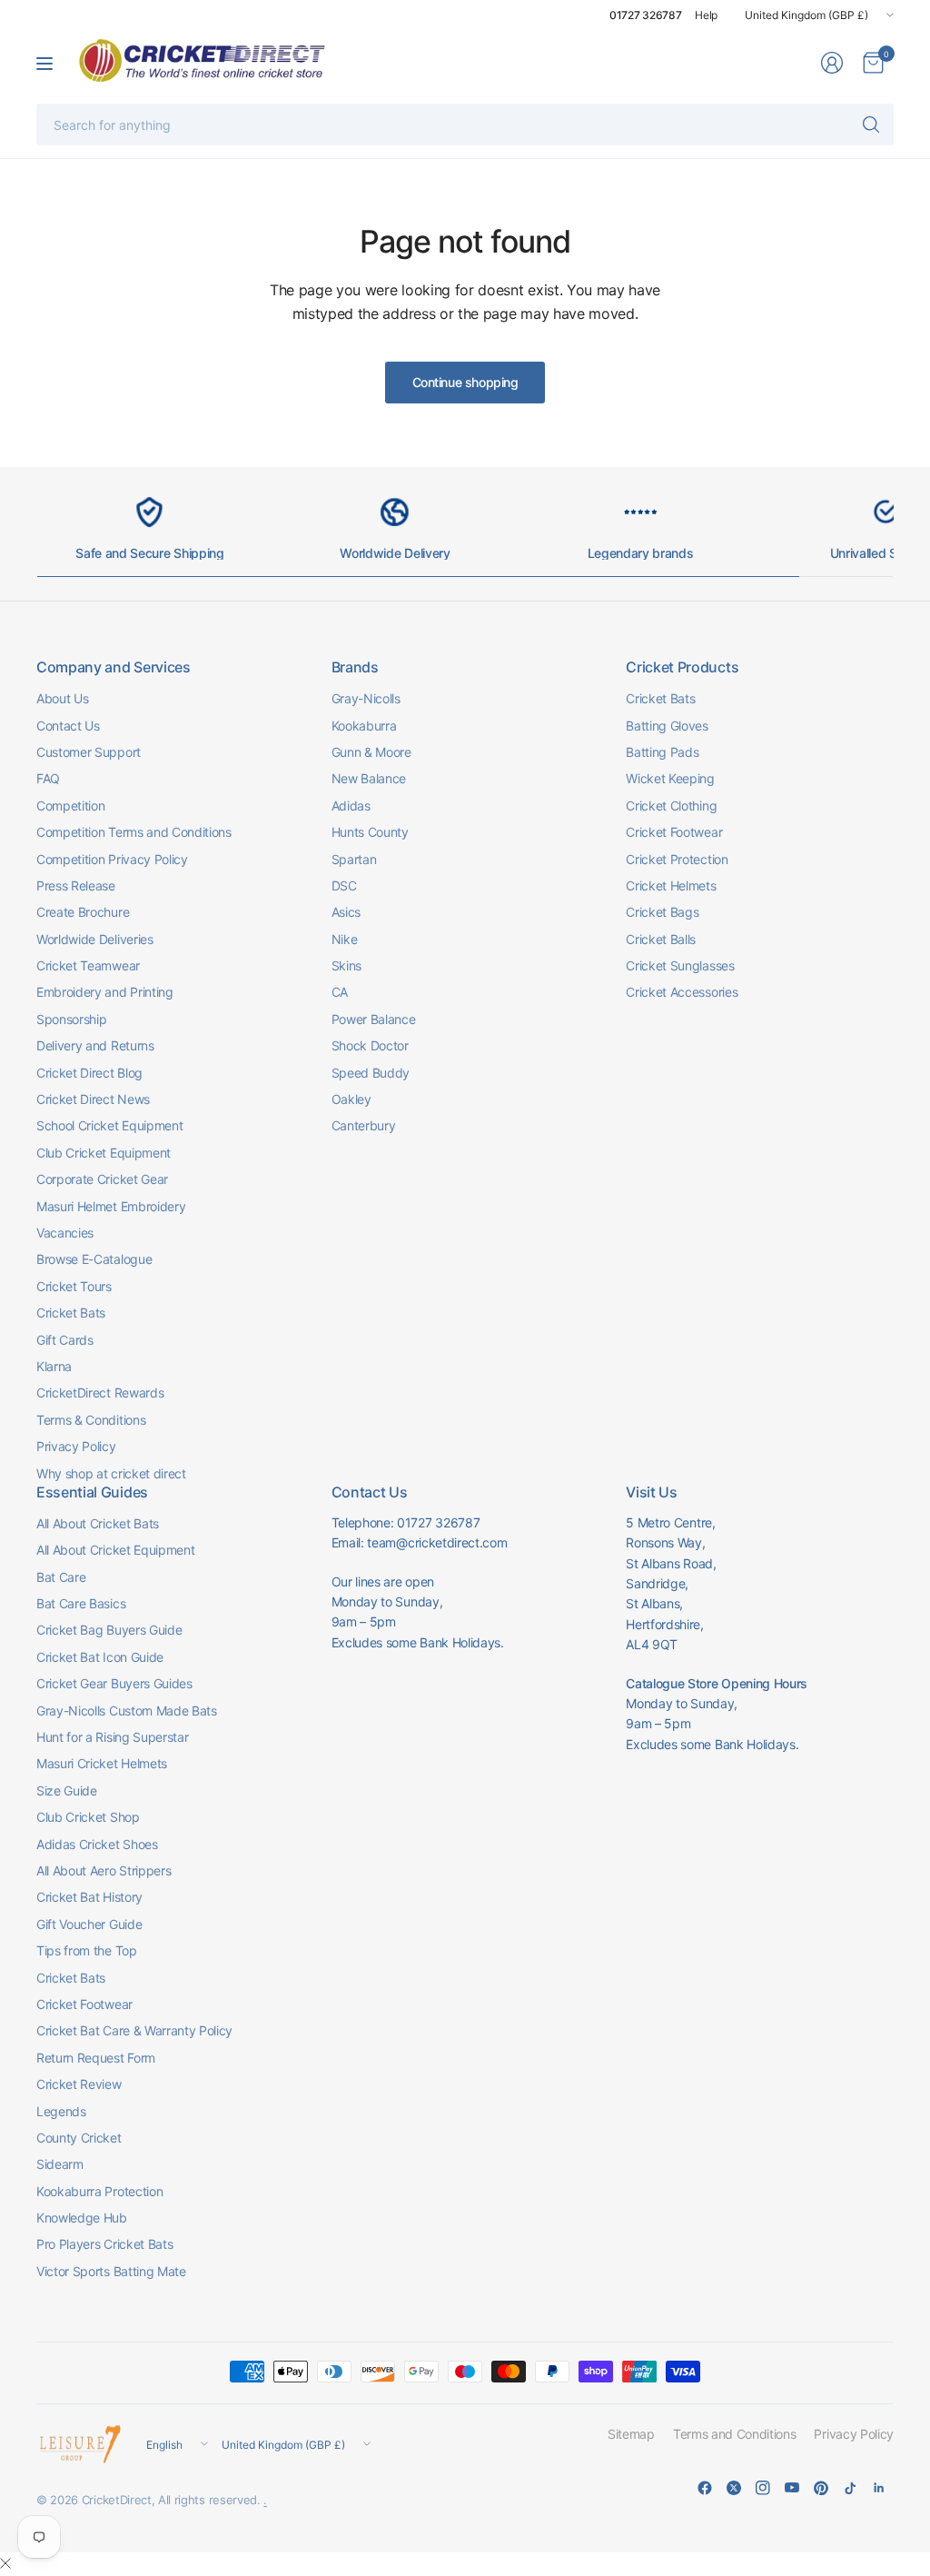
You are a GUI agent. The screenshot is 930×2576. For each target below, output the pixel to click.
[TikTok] (850, 2488)
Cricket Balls (661, 939)
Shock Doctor (370, 1045)
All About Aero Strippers (104, 1870)
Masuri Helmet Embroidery (111, 1206)
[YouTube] (792, 2488)
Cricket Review (79, 2084)
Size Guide (67, 1790)
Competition (70, 806)
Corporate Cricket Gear (102, 1179)
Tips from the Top (87, 1950)
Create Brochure (83, 912)
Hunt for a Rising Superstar (112, 1737)
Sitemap (631, 2434)
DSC (344, 885)
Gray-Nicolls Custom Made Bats (127, 1711)
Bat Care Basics (81, 1603)
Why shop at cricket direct (111, 1473)
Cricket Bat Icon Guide (100, 1657)
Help (706, 15)
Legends (61, 2111)
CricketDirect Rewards (100, 1392)
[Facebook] (705, 2488)
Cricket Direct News (93, 1099)
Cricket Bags (662, 912)
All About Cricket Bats (98, 1523)
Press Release (76, 885)
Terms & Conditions (91, 1420)
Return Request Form (96, 2058)
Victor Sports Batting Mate (111, 2271)
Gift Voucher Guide (89, 1924)
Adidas (351, 806)
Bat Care (61, 1577)
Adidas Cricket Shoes (97, 1844)
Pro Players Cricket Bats (104, 2244)
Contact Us (68, 726)
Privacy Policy (76, 1446)
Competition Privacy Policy (112, 859)
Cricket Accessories (682, 992)
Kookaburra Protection (99, 2191)
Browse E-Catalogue (94, 1259)
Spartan (354, 859)
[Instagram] (763, 2488)
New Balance (369, 778)
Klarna (54, 1366)
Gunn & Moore (371, 752)
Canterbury (364, 1125)
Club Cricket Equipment (104, 1153)
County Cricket (79, 2138)
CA (340, 992)
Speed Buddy (371, 1073)
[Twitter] (734, 2488)
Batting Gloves (667, 726)
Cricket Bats (71, 1313)
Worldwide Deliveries (95, 939)
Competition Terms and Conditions (134, 832)
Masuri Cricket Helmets (102, 1763)
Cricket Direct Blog (89, 1073)
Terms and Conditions (735, 2434)
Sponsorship (71, 1019)
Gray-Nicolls (366, 698)
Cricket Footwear (674, 832)
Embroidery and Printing (105, 992)
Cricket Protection (677, 859)
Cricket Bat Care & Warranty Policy (134, 2030)
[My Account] (832, 63)
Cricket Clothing (671, 806)
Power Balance (374, 1019)
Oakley (351, 1099)
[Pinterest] (821, 2488)
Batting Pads (662, 752)
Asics (346, 912)
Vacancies (65, 1233)
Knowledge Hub (82, 2218)
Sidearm (60, 2164)
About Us (62, 698)
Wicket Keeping (670, 778)
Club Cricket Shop (88, 1817)
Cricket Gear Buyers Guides (114, 1683)
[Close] (5, 2563)
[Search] (871, 124)
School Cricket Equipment (109, 1125)
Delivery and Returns (95, 1045)
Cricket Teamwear (88, 965)
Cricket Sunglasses (680, 965)
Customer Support (89, 752)
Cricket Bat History (89, 1897)
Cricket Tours (74, 1286)
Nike (345, 939)
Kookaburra (364, 726)
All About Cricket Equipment (115, 1550)
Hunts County (370, 832)
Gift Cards (65, 1340)
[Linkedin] (879, 2488)
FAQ (48, 778)
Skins (346, 965)
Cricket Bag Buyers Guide (109, 1630)
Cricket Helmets (671, 885)
